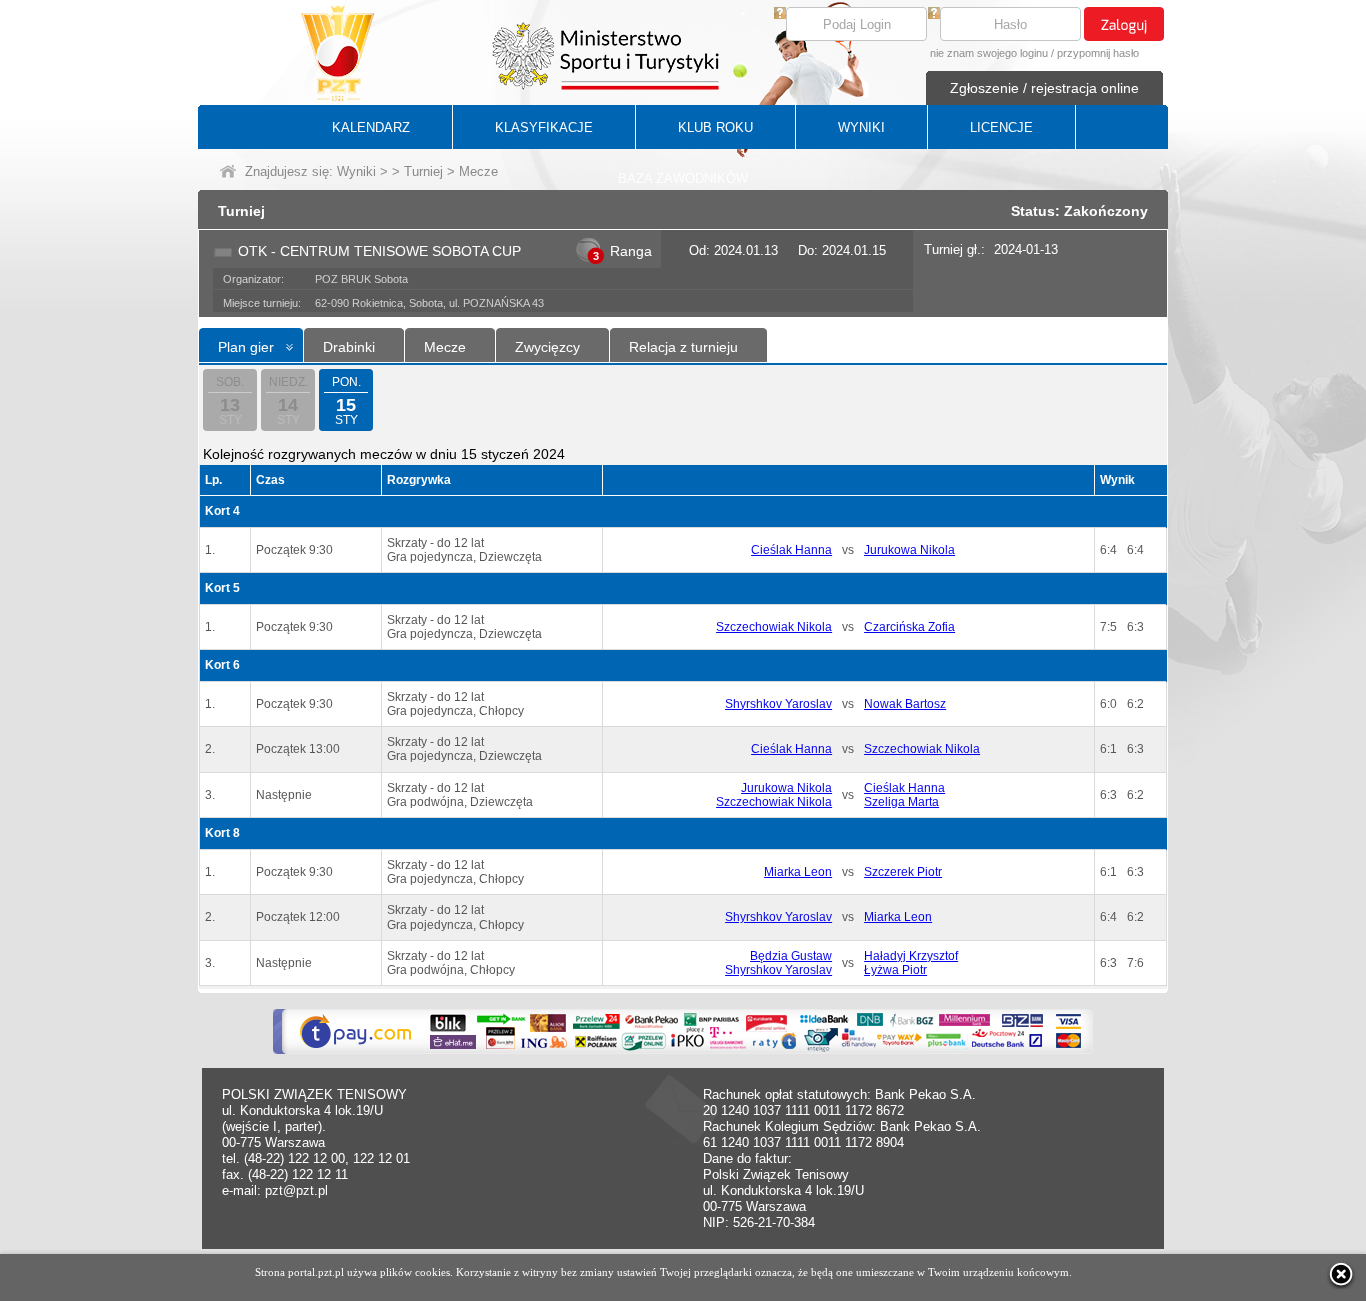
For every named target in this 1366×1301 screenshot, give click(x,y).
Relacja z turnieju (683, 347)
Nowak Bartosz (905, 704)
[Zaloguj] (1124, 24)
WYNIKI (861, 127)
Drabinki (349, 347)
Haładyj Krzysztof (911, 956)
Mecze (445, 347)
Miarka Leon (798, 872)
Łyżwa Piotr (895, 970)
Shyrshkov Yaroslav (778, 704)
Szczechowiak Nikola (774, 627)
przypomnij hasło (1098, 53)
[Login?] (780, 14)
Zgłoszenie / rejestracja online (1044, 88)
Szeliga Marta (901, 802)
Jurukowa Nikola (909, 550)
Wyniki (356, 171)
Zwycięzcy (547, 347)
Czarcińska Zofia (909, 627)
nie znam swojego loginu (989, 53)
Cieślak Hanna (791, 550)
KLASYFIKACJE (544, 127)
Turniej (423, 171)
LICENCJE (1001, 127)
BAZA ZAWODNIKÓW (683, 178)
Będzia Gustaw (791, 956)
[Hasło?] (934, 14)
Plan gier (246, 347)
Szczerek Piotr (903, 872)
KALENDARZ (371, 127)
